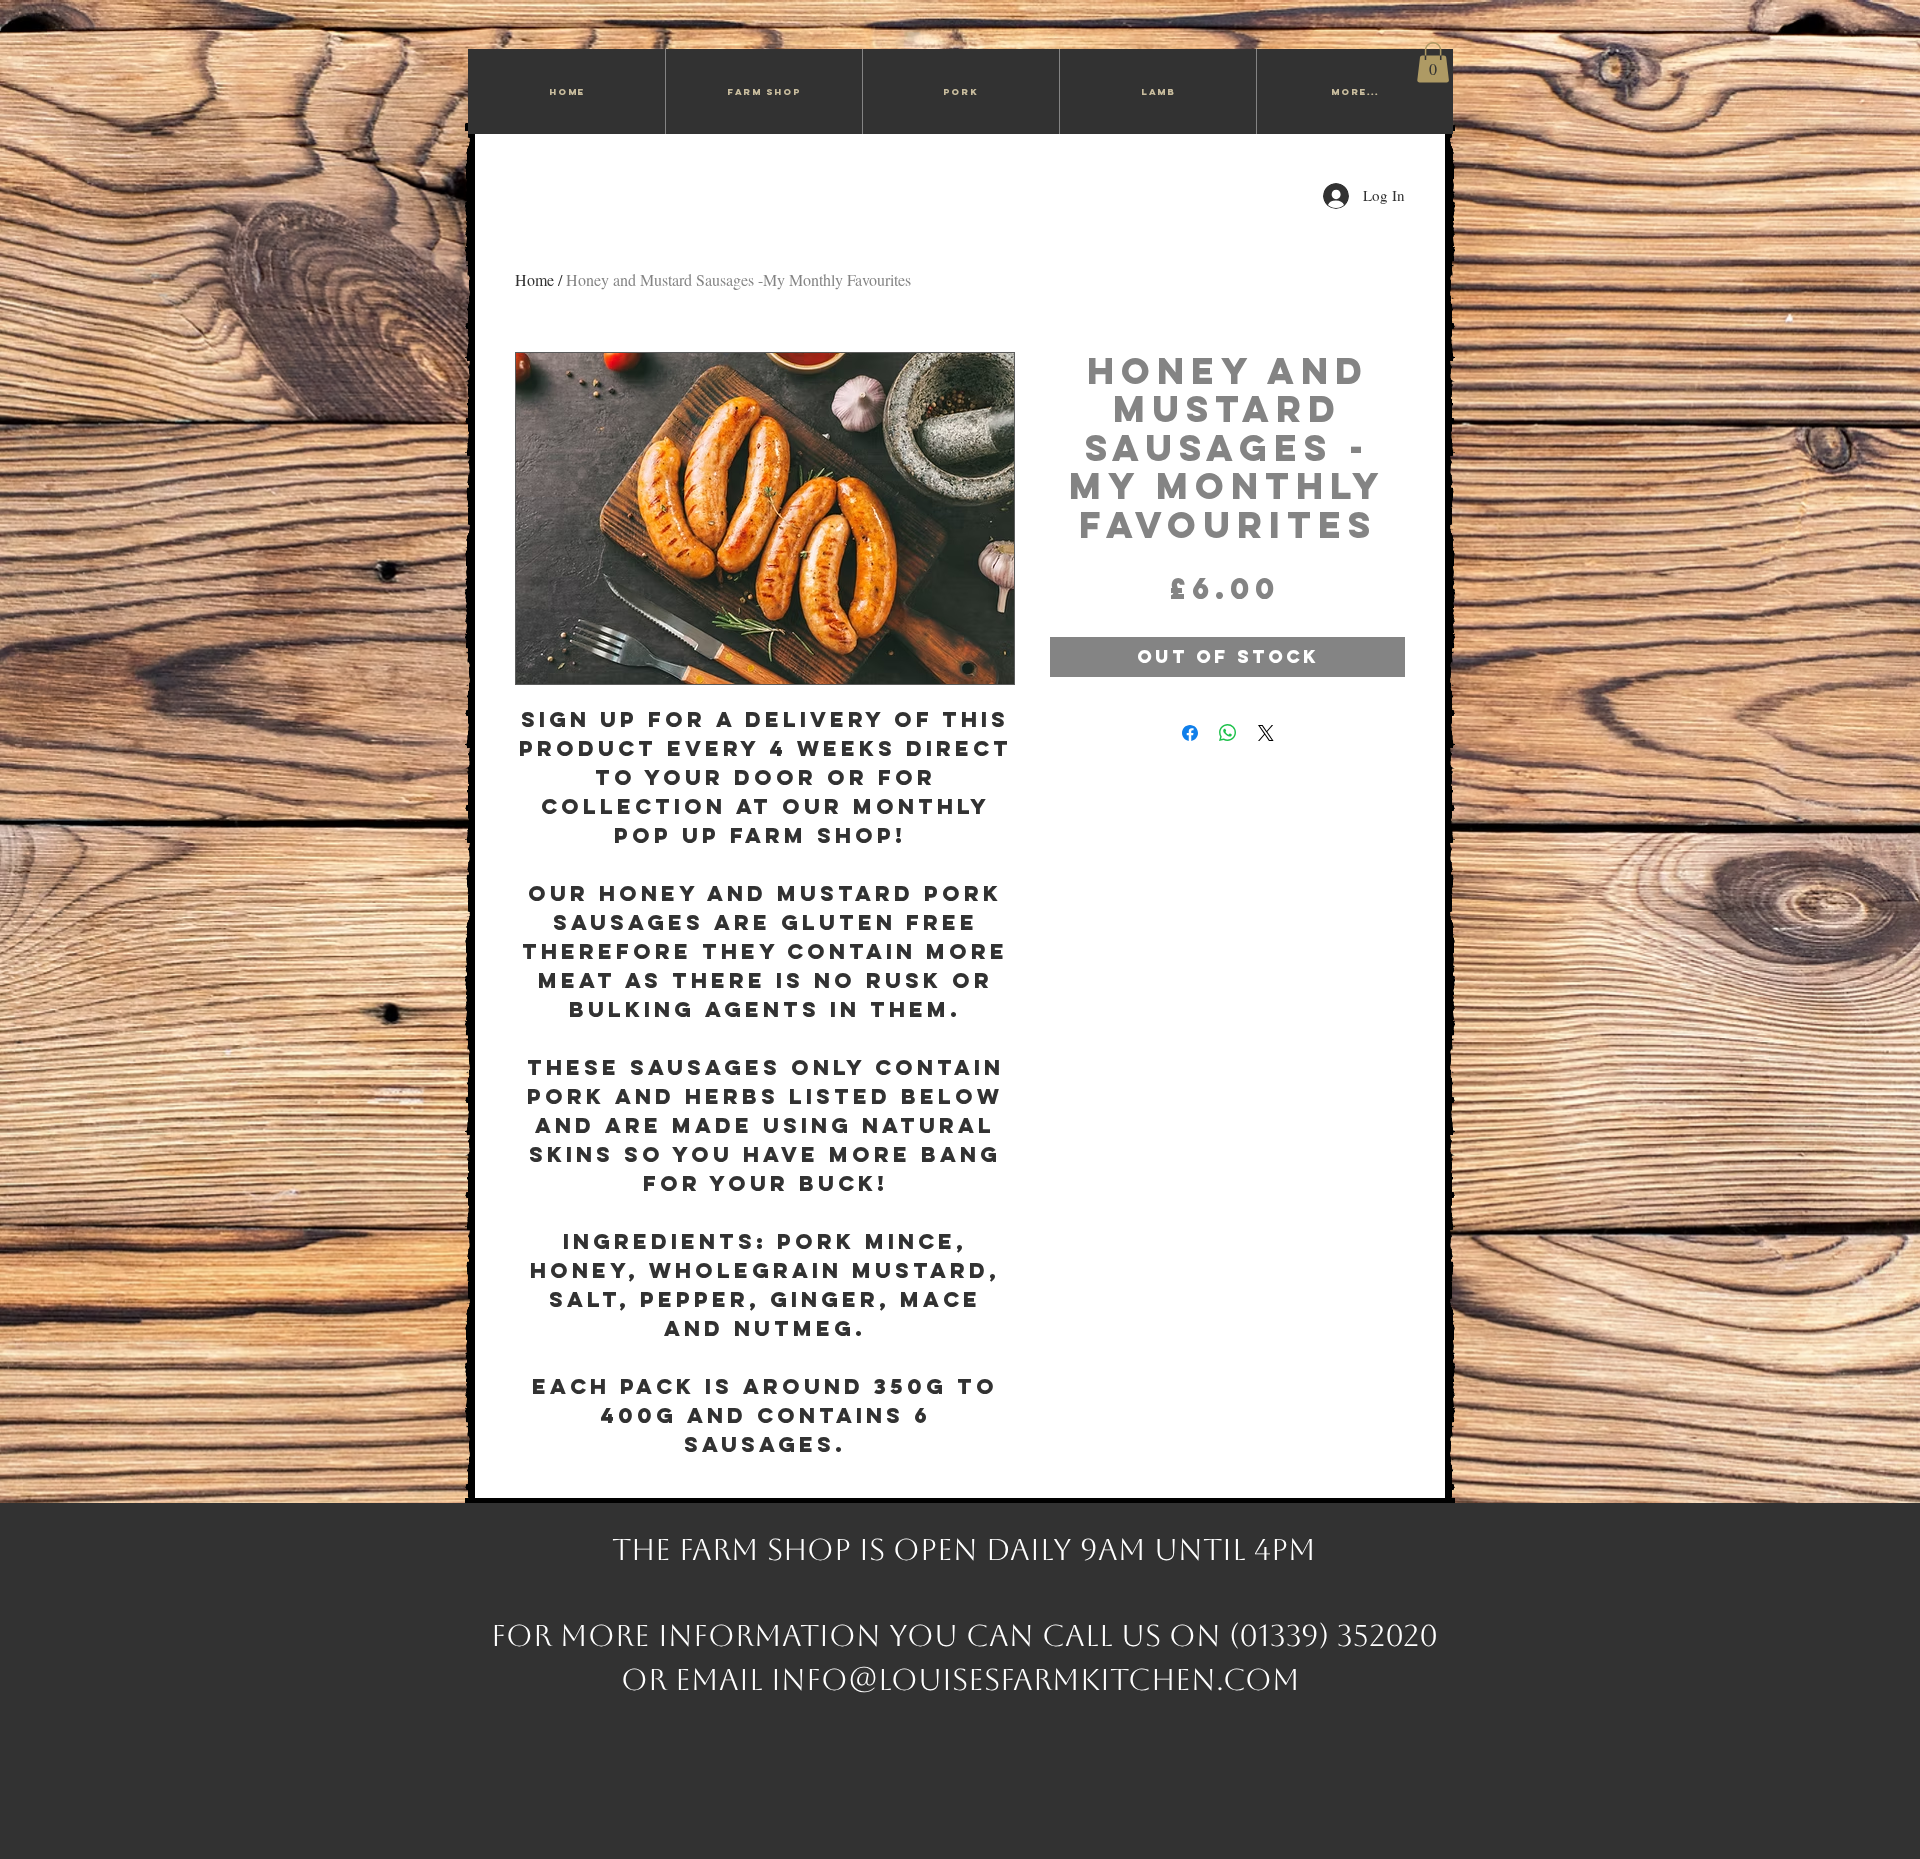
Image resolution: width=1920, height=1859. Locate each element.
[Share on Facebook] (1190, 733)
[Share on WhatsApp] (1228, 733)
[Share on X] (1266, 733)
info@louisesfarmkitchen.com (1035, 1679)
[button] (1433, 62)
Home (534, 279)
